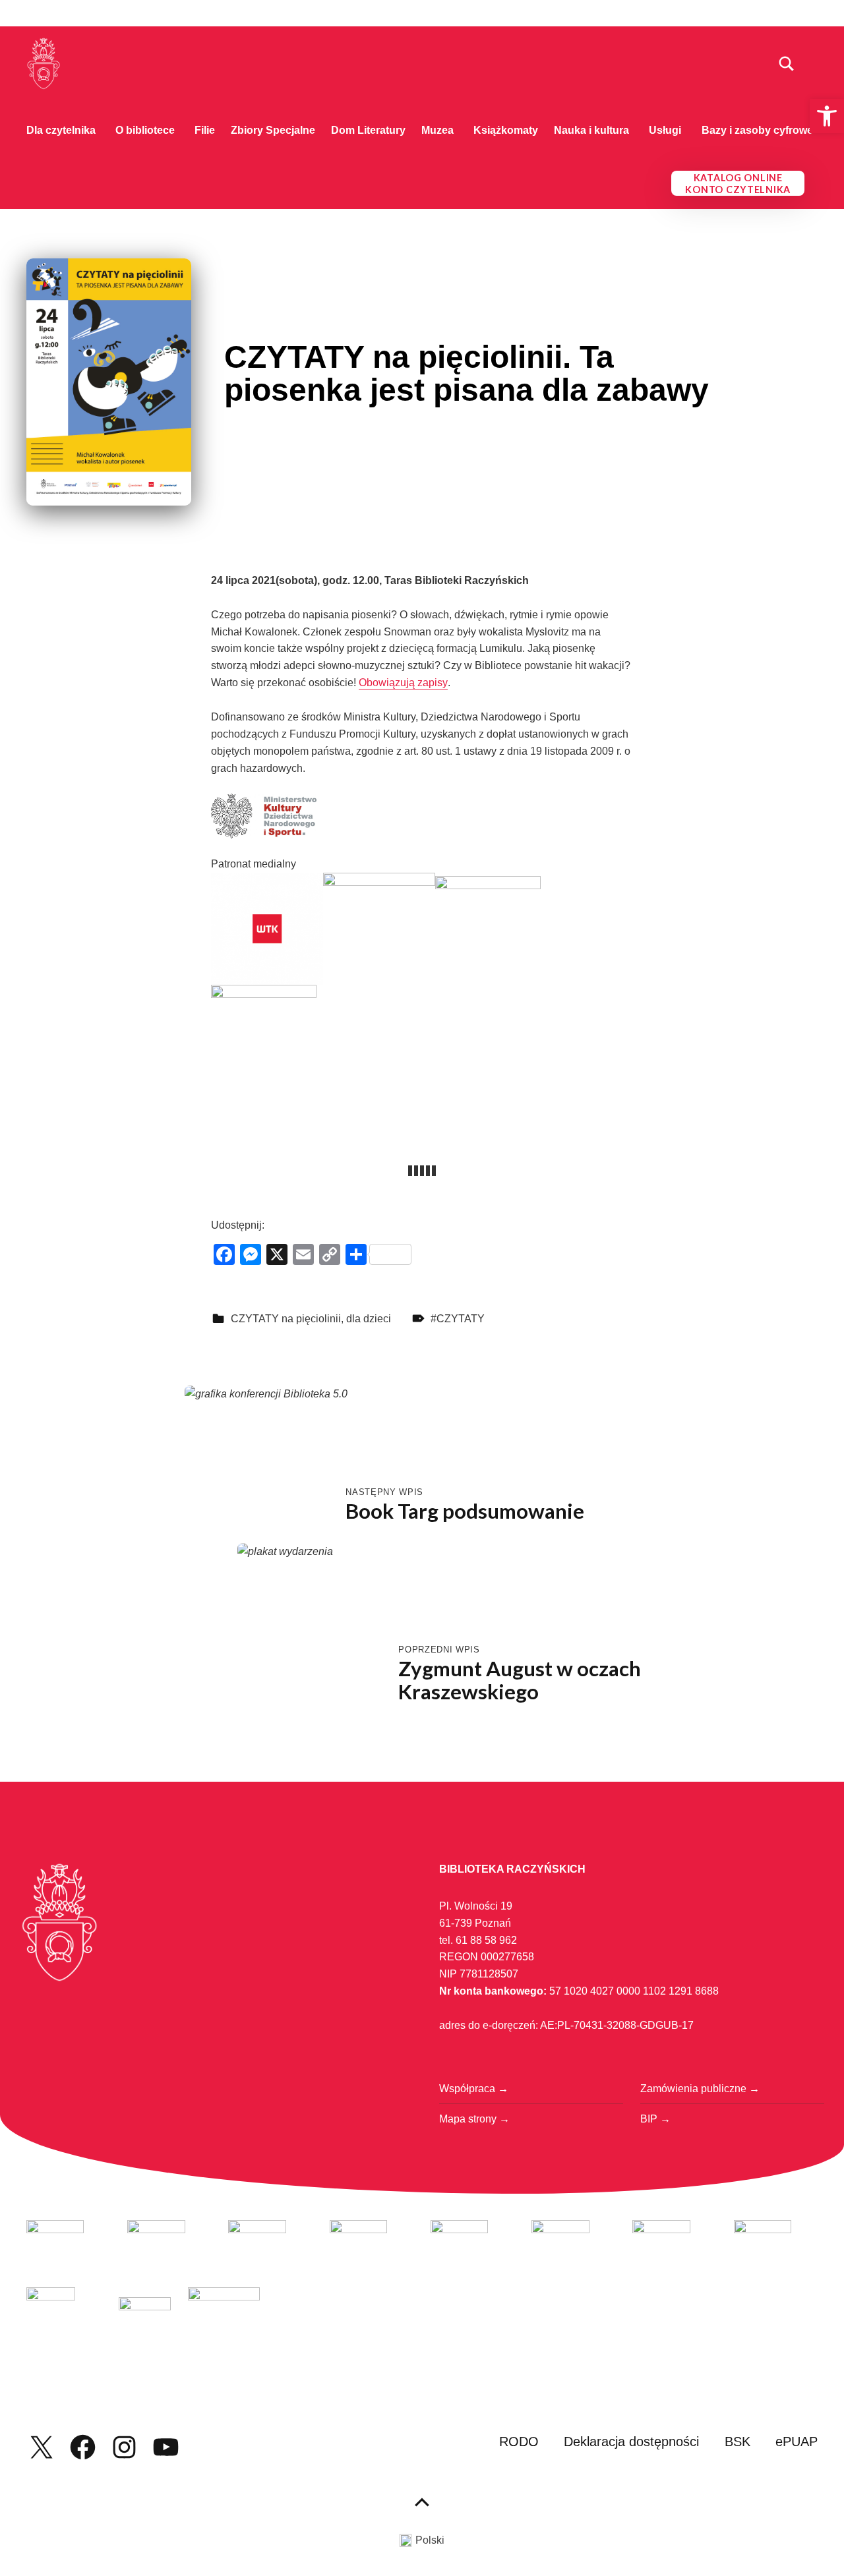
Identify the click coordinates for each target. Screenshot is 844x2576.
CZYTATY (461, 1319)
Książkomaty (506, 130)
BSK (738, 2442)
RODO (519, 2442)
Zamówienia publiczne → (700, 2089)
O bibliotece (145, 130)
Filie (205, 130)
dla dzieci (369, 1319)
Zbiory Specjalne (273, 130)
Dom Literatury (368, 130)
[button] (827, 116)
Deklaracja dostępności (631, 2442)
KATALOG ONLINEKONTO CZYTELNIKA (738, 184)
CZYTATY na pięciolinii (286, 1319)
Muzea (437, 130)
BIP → (655, 2119)
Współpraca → (474, 2089)
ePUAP (797, 2442)
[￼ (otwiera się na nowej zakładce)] (267, 928)
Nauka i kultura (591, 130)
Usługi (665, 130)
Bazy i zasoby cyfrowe (757, 130)
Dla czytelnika (61, 130)
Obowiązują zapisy (403, 683)
